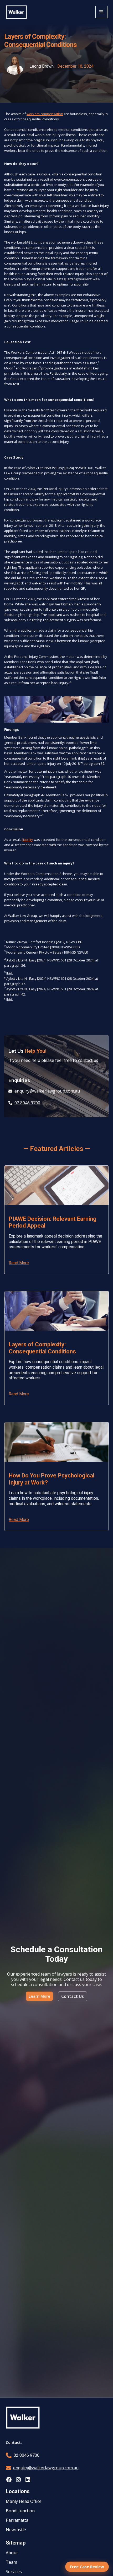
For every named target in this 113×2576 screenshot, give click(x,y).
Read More (19, 1263)
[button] (101, 12)
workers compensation (45, 114)
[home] (16, 12)
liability (28, 840)
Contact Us (73, 1996)
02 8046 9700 (27, 2455)
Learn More (39, 1996)
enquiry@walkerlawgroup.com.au (46, 2468)
